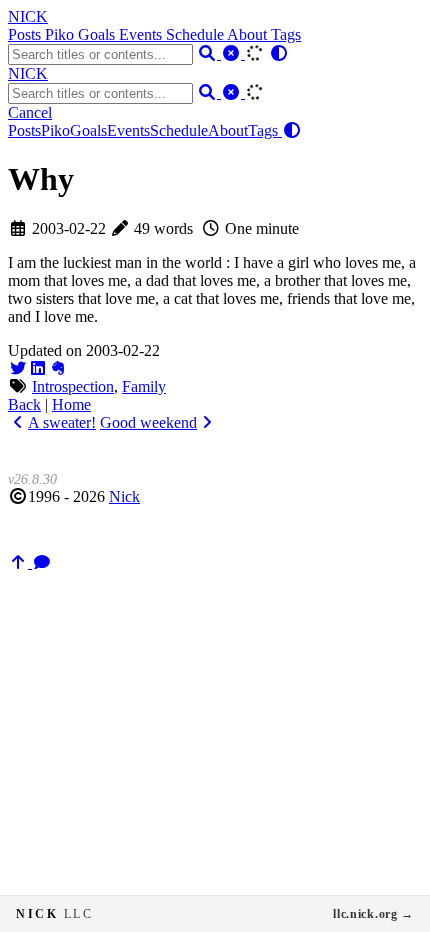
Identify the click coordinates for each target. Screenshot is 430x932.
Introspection (73, 386)
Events (142, 34)
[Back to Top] (20, 562)
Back (24, 404)
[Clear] (233, 53)
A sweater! (62, 422)
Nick (124, 496)
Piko (61, 34)
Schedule (196, 34)
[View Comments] (42, 562)
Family (144, 386)
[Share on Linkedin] (38, 368)
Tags (286, 34)
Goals (98, 34)
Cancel (30, 112)
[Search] (209, 53)
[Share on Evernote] (58, 368)
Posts (26, 34)
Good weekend (148, 422)
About (249, 34)
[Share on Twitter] (18, 368)
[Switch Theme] (279, 53)
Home (71, 404)
